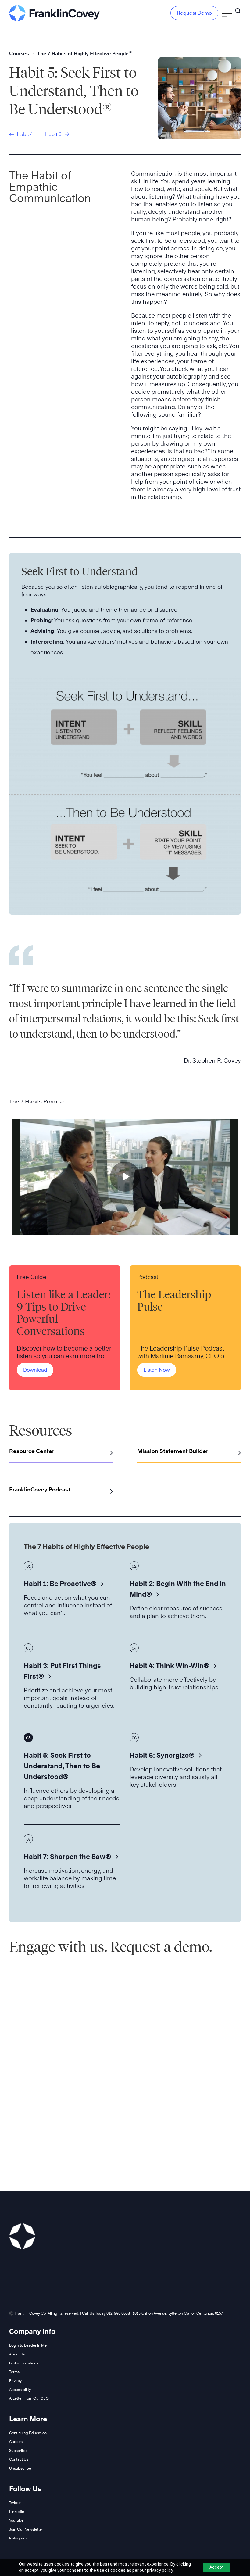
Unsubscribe (20, 2468)
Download (35, 1370)
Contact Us (19, 2459)
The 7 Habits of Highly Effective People (84, 54)
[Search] (238, 8)
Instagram (18, 2538)
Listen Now (157, 1370)
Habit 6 (54, 134)
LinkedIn (17, 2511)
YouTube (16, 2520)
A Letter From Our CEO (29, 2398)
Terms (14, 2372)
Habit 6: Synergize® (162, 1755)
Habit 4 (24, 134)
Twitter (15, 2503)
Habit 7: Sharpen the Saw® (67, 1857)
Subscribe (18, 2450)
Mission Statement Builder (173, 1451)
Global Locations (24, 2363)
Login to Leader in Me (28, 2345)
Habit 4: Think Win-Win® (169, 1666)
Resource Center (32, 1451)
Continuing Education (28, 2433)
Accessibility (20, 2389)
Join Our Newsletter (26, 2529)
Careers (16, 2442)
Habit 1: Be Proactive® (60, 1584)
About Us (17, 2354)
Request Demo (194, 13)
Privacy (15, 2381)
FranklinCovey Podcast (40, 1489)
